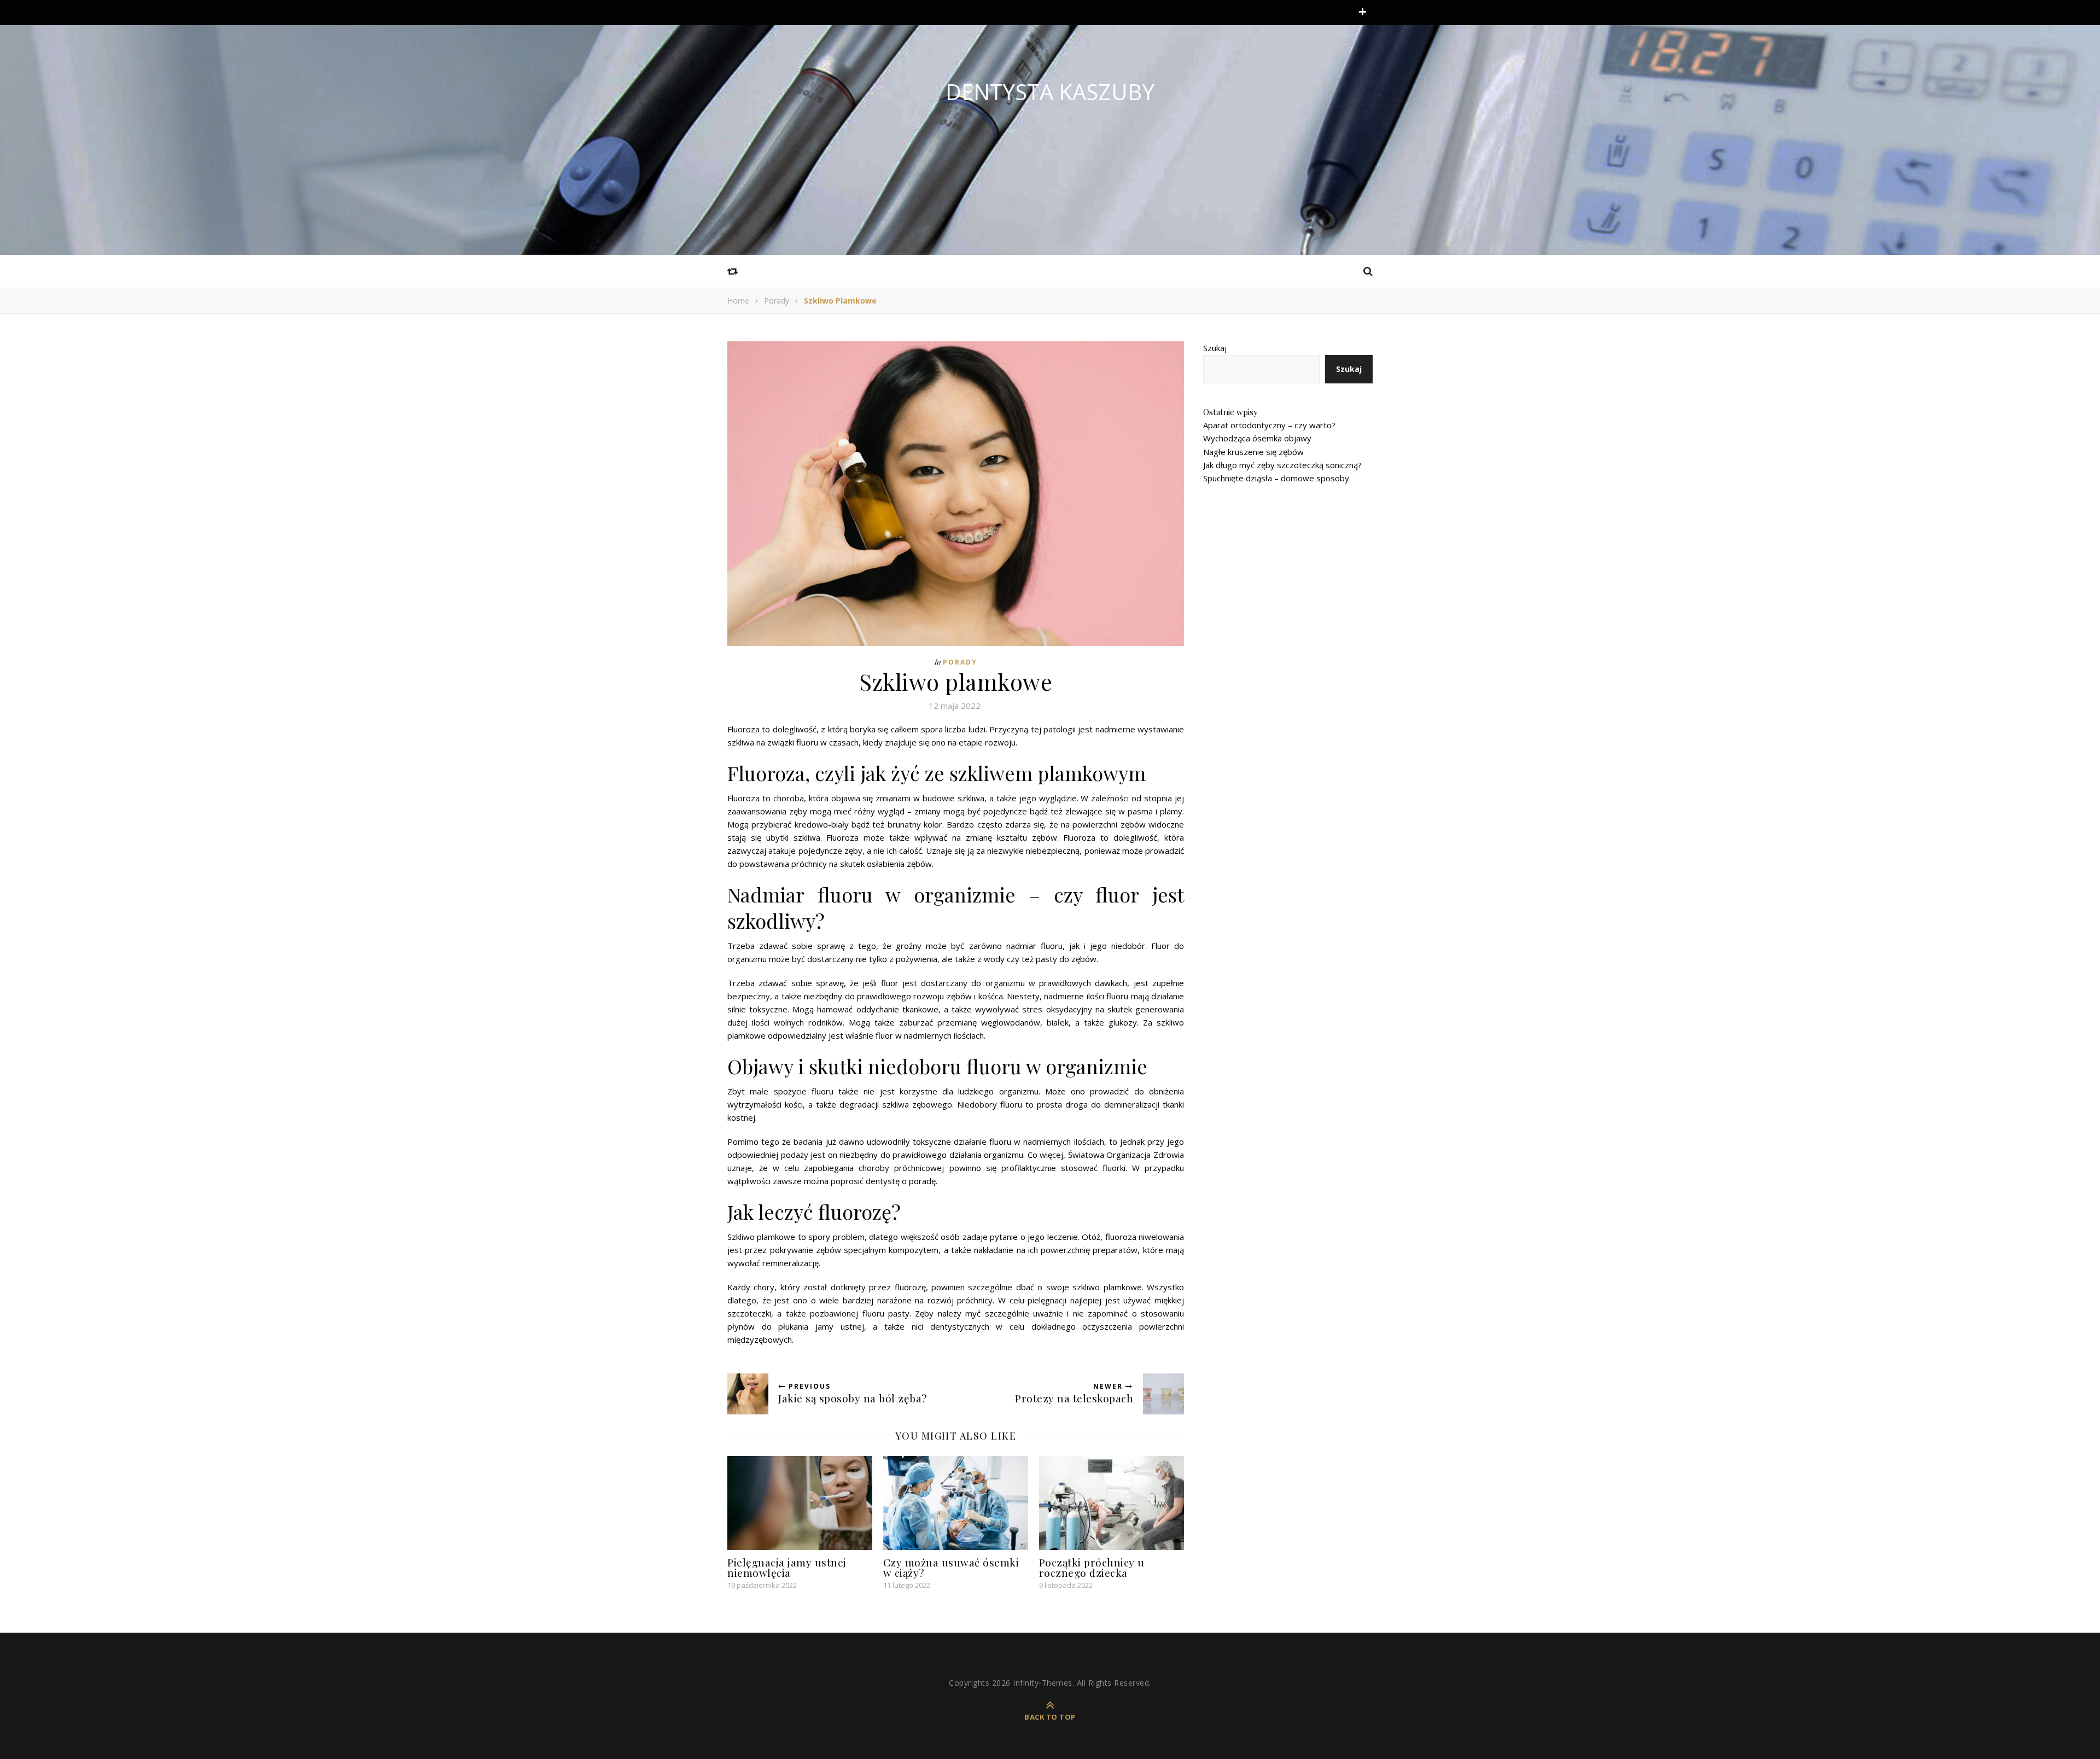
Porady (777, 301)
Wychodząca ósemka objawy (1257, 438)
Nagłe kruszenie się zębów (1253, 452)
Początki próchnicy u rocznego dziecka (1092, 1567)
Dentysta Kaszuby (1050, 92)
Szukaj (1215, 348)
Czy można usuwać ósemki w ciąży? (951, 1567)
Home (738, 301)
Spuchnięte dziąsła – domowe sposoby (1276, 478)
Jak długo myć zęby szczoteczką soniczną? (1282, 465)
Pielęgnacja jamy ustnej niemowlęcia (787, 1567)
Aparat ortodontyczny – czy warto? (1269, 425)
